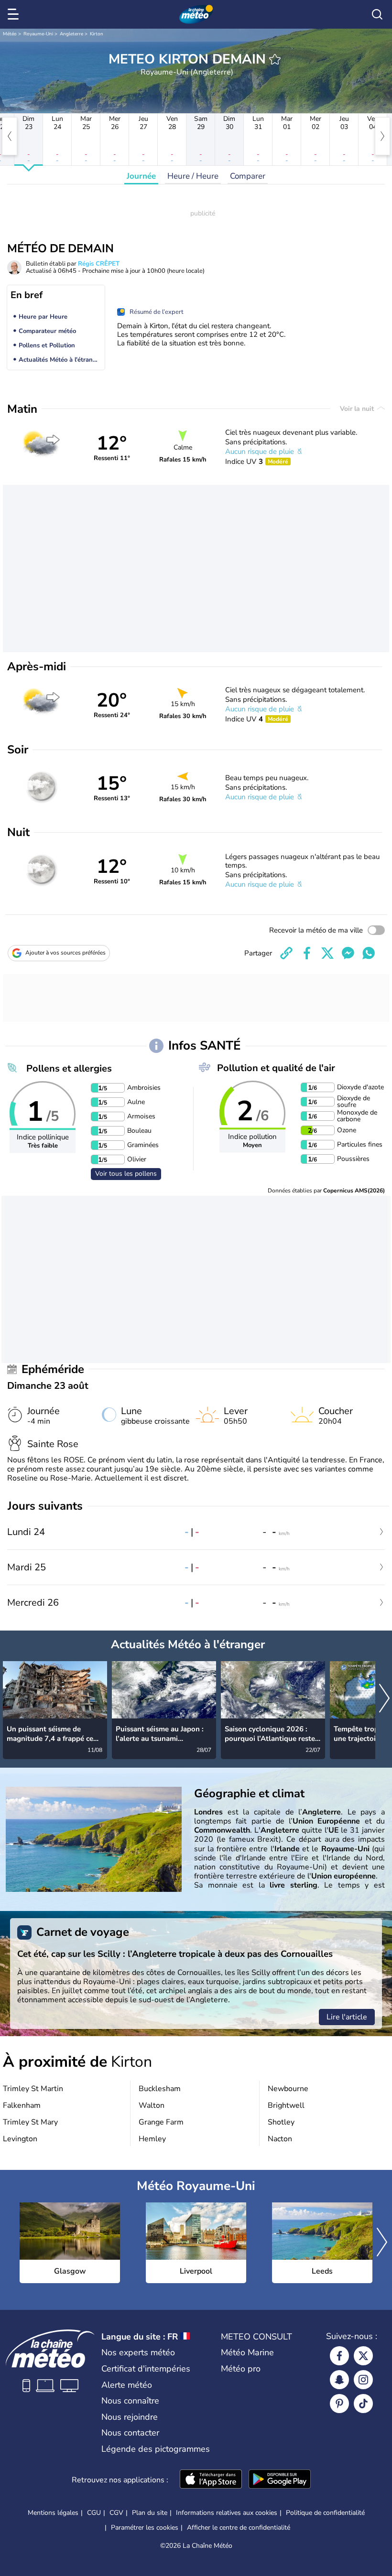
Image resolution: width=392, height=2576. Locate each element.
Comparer (248, 176)
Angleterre (71, 34)
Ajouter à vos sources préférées (65, 953)
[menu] (15, 14)
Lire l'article (347, 2017)
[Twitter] (363, 2356)
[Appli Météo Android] (280, 2480)
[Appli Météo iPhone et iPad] (211, 2480)
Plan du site (150, 2513)
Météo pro (241, 2369)
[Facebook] (339, 2356)
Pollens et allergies (69, 1068)
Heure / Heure (193, 176)
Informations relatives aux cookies (227, 2513)
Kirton (97, 34)
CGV (116, 2513)
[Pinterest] (339, 2404)
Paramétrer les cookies (145, 2528)
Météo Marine (247, 2352)
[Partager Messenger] (348, 953)
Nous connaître (130, 2401)
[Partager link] (286, 953)
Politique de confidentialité (325, 2513)
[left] (10, 136)
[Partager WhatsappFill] (369, 953)
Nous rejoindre (130, 2417)
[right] (382, 136)
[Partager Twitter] (327, 953)
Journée (141, 176)
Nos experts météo (138, 2352)
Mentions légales (53, 2513)
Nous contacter (130, 2433)
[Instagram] (363, 2380)
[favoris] (275, 59)
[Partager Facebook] (307, 953)
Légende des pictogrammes (156, 2449)
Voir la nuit (358, 409)
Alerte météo (127, 2385)
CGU (94, 2513)
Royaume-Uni (38, 34)
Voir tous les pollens (126, 1174)
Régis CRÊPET (99, 264)
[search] (377, 14)
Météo (10, 34)
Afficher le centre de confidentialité (239, 2528)
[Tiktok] (363, 2404)
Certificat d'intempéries (146, 2369)
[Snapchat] (339, 2380)
